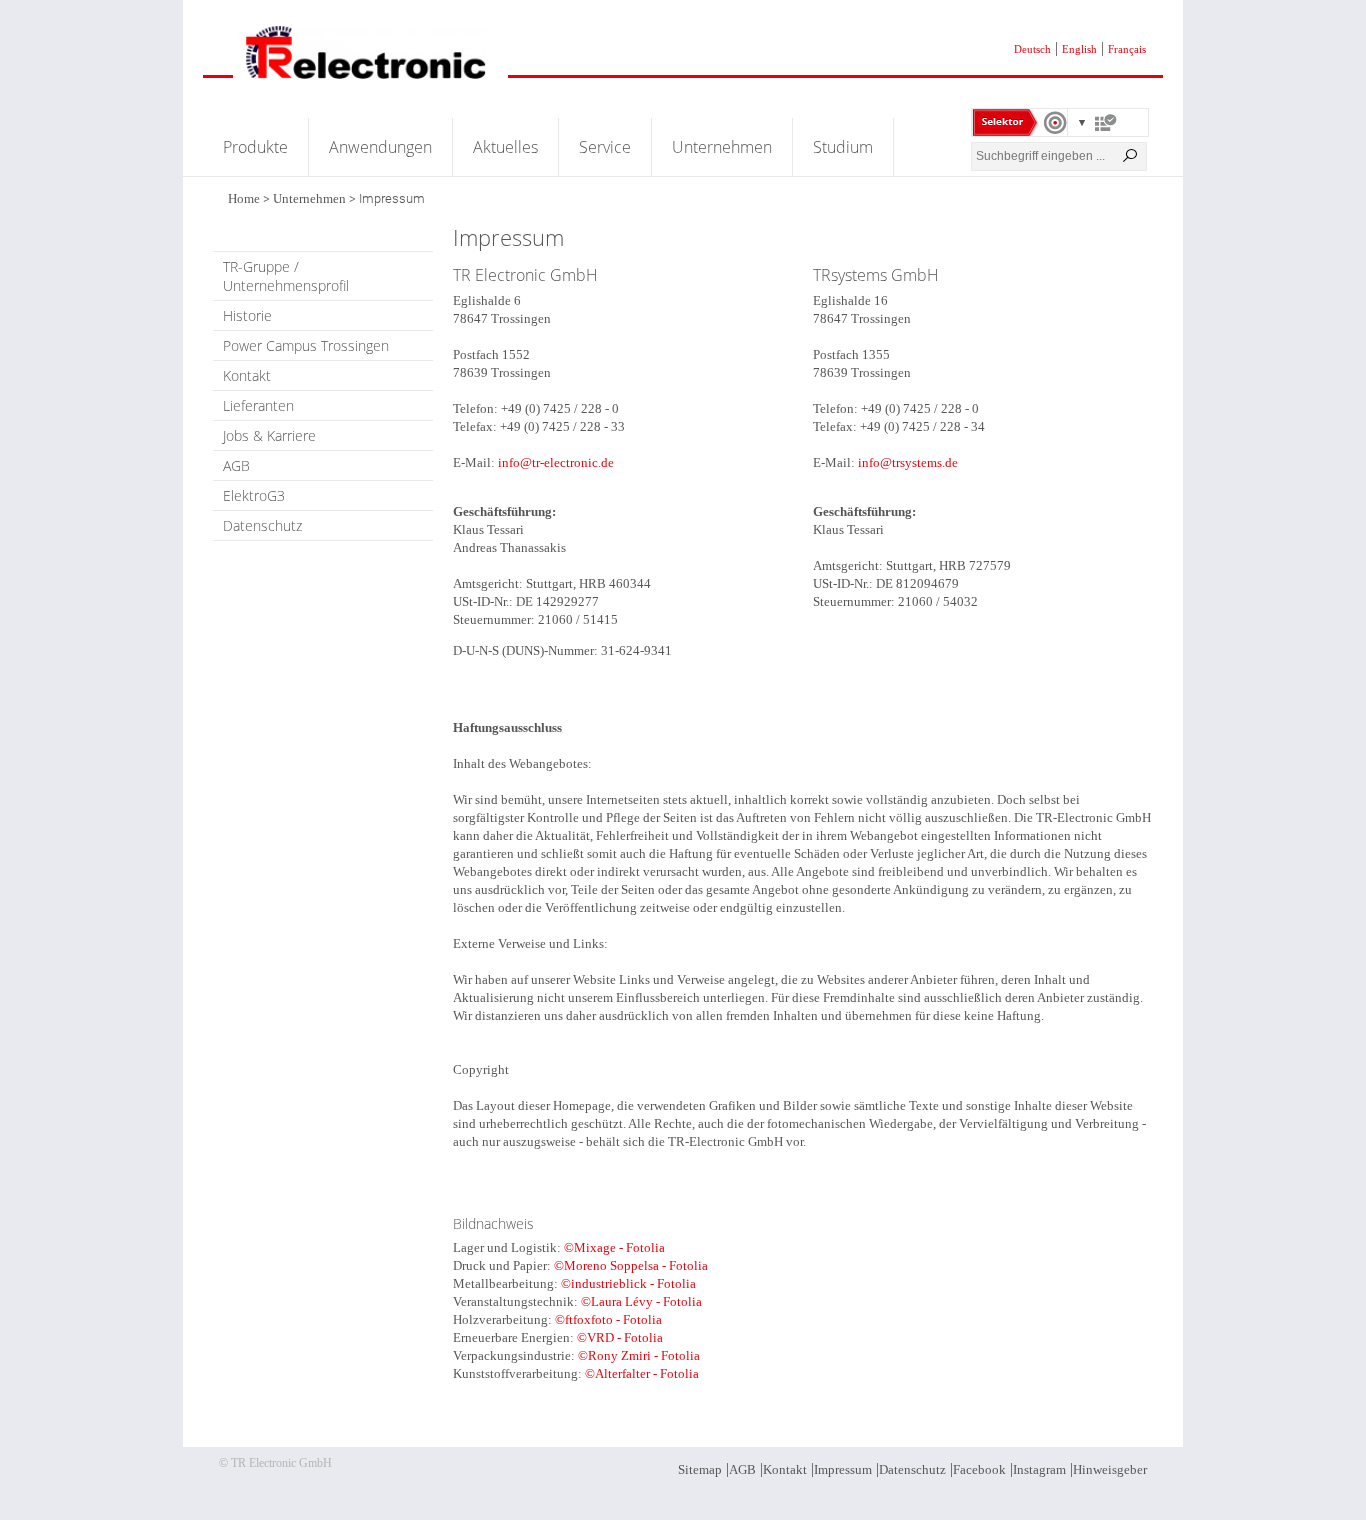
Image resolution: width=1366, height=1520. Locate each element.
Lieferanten (258, 405)
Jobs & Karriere (269, 435)
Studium (843, 147)
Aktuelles (505, 147)
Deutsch (1032, 49)
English (1079, 49)
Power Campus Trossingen (306, 345)
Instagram (1039, 1469)
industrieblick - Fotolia (633, 1283)
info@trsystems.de (908, 462)
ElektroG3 (254, 495)
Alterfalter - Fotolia (647, 1373)
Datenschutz (262, 525)
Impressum (843, 1469)
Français (1127, 49)
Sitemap (700, 1469)
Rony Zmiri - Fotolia (644, 1355)
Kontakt (247, 375)
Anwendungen (380, 147)
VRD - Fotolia (625, 1337)
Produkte (255, 147)
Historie (247, 315)
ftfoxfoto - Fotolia (613, 1319)
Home (244, 198)
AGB (236, 465)
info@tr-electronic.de (556, 462)
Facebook (979, 1469)
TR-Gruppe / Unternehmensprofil (286, 276)
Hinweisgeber (1110, 1469)
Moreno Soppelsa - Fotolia (636, 1265)
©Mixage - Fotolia (614, 1247)
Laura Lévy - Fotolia (646, 1301)
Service (605, 147)
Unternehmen (722, 147)
